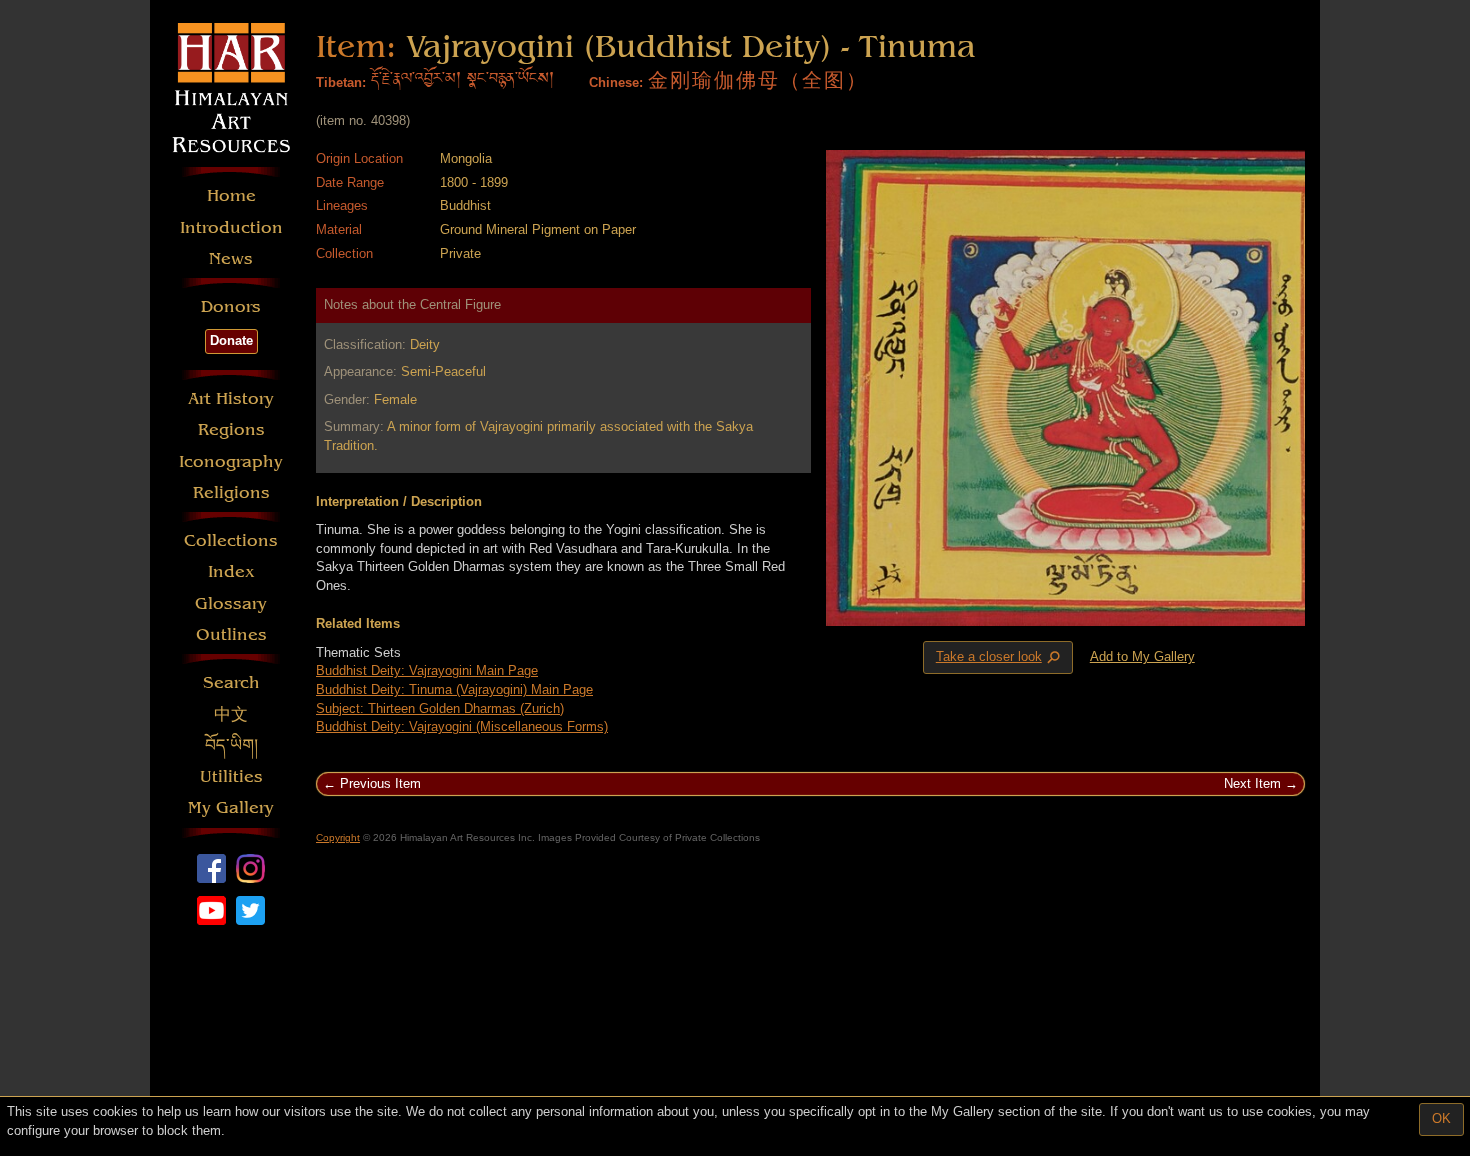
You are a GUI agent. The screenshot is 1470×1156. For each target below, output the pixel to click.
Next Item (1252, 783)
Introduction (231, 227)
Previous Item (380, 783)
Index (231, 571)
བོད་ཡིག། (231, 745)
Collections (231, 540)
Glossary (231, 603)
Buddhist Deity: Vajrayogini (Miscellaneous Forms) (462, 726)
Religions (231, 492)
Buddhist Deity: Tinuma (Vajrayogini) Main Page (454, 689)
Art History (231, 398)
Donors (231, 306)
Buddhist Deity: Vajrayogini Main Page (427, 670)
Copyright (338, 837)
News (231, 258)
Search (231, 682)
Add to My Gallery (1142, 656)
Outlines (231, 634)
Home (231, 195)
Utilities (231, 776)
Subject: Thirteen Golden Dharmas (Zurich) (440, 708)
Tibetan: (341, 82)
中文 (231, 714)
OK (1441, 1118)
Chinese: (616, 82)
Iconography (231, 461)
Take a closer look (1000, 658)
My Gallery (231, 807)
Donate (231, 340)
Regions (231, 429)
